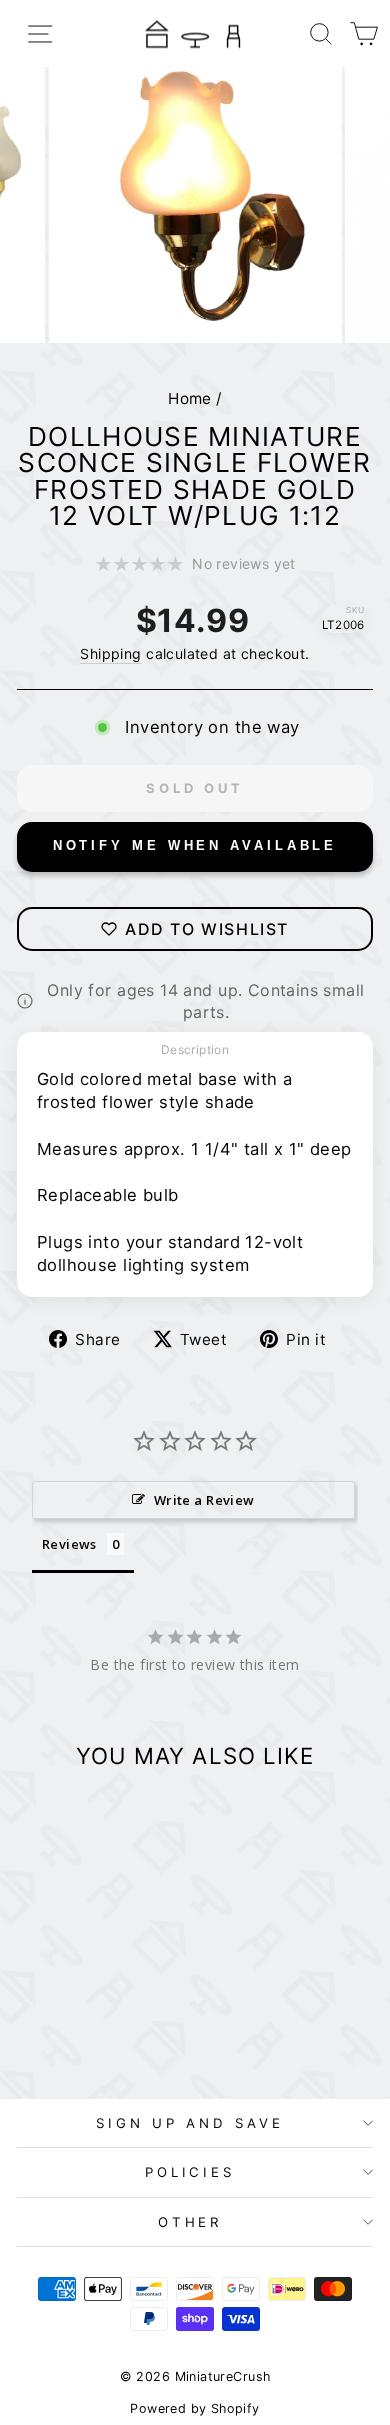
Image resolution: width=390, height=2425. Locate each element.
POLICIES (190, 2172)
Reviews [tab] (69, 1544)
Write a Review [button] (204, 1500)
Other (190, 2222)
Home (190, 398)
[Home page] (195, 33)
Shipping (110, 653)
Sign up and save (190, 2123)
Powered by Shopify (194, 2408)
